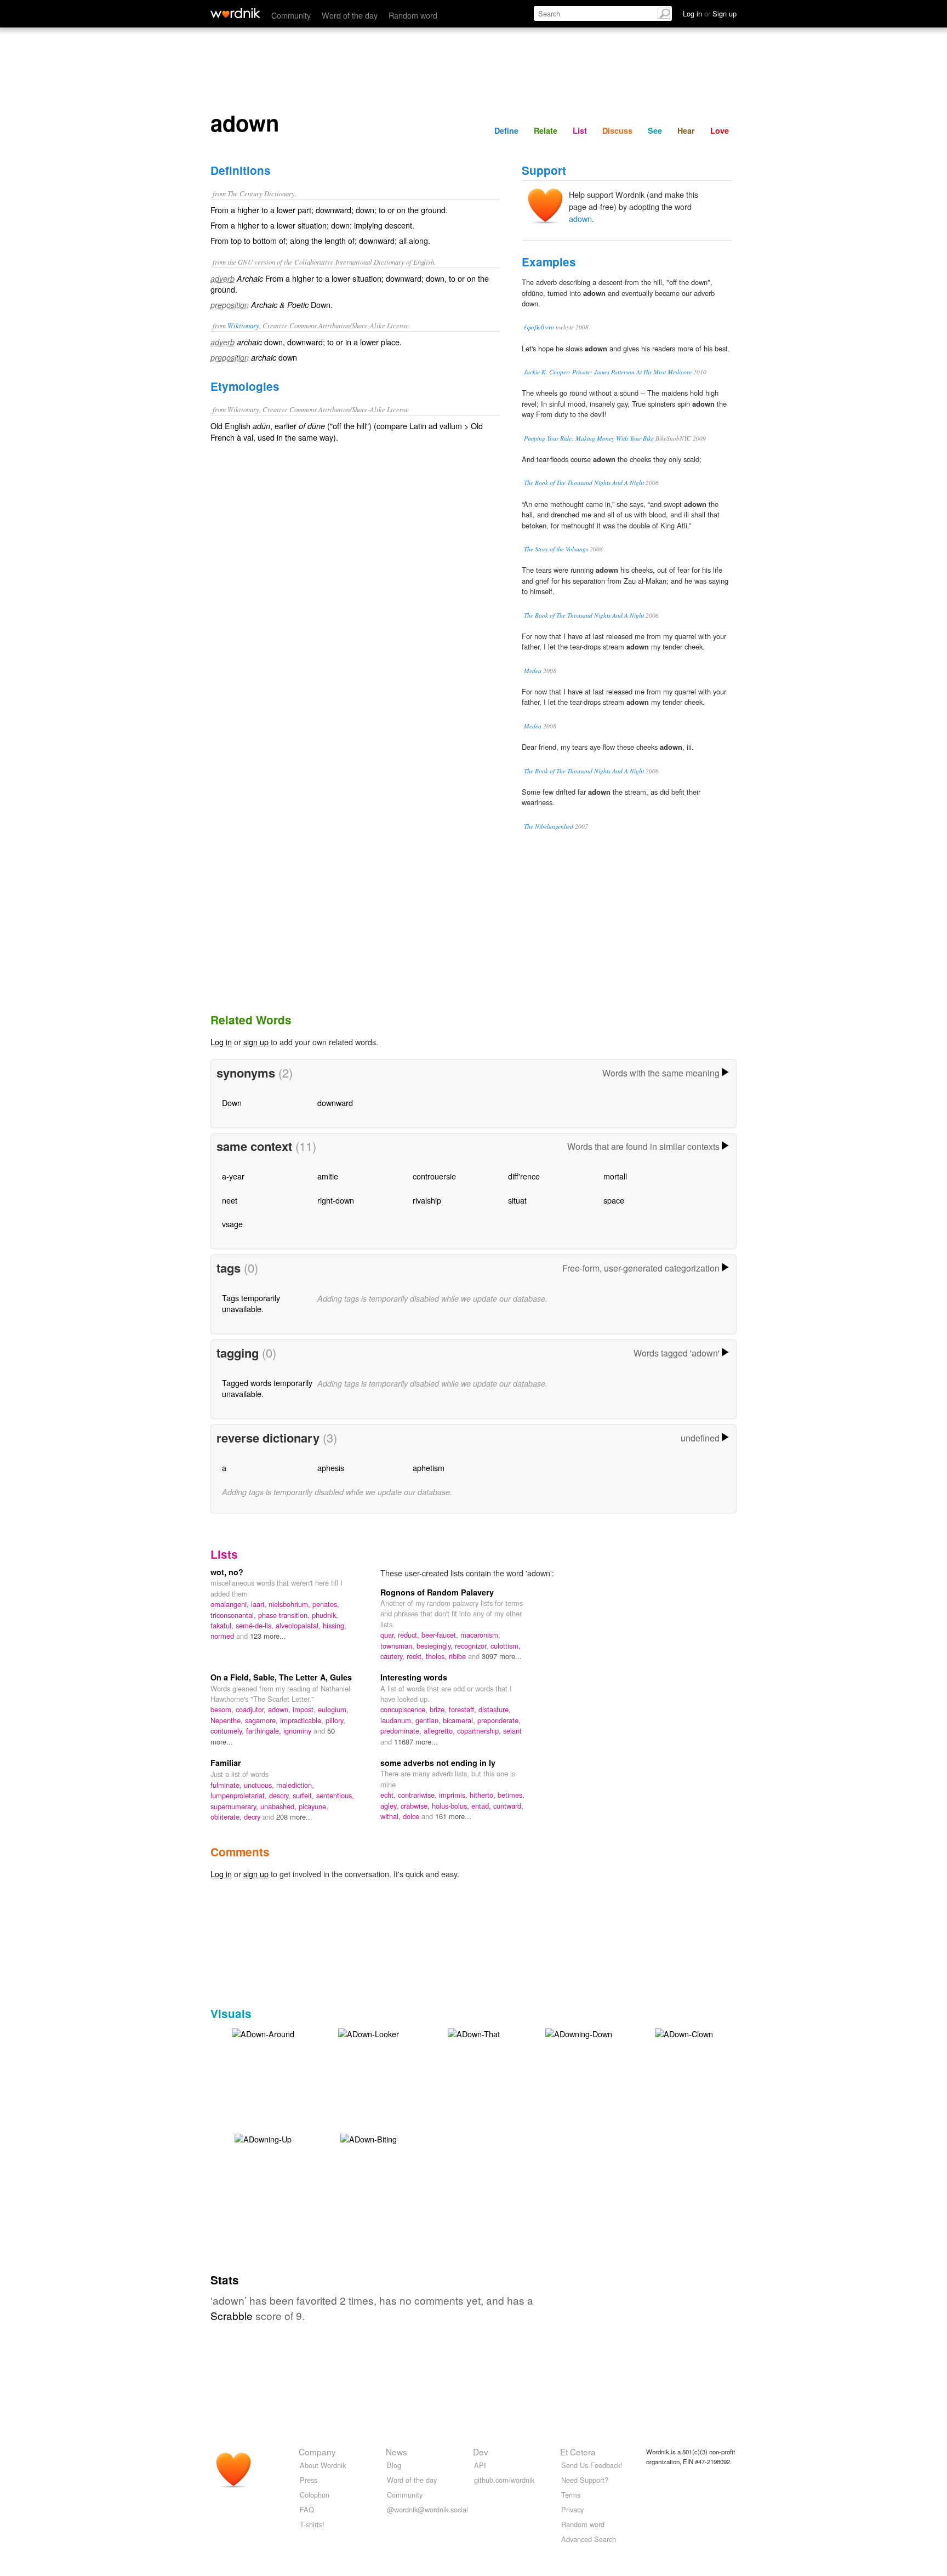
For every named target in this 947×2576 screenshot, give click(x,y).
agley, (390, 1806)
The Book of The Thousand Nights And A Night (584, 483)
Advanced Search (589, 2539)
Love (720, 130)
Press (309, 2480)
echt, (389, 1795)
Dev (481, 2452)
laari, (260, 1604)
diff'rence (524, 1176)
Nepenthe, (228, 1720)
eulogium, (333, 1709)
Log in (221, 1042)
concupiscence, (405, 1709)
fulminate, (227, 1785)
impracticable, (303, 1720)
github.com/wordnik (504, 2480)
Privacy (572, 2509)
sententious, (335, 1795)
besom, (223, 1709)
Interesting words (414, 1677)
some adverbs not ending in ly (438, 1763)
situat (517, 1200)
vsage (232, 1224)
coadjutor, (252, 1709)
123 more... (268, 1636)
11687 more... (416, 1742)
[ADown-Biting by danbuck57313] (369, 2138)
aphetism (429, 1467)
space (614, 1200)
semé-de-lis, (256, 1625)
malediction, (295, 1785)
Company (317, 2452)
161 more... (453, 1816)
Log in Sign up (710, 13)
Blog (394, 2465)
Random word (413, 15)
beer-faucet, (441, 1635)
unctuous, (260, 1785)
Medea (533, 671)
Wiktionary (243, 325)
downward (335, 1102)
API (480, 2465)
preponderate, (499, 1720)
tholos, (437, 1656)
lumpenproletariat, (240, 1795)
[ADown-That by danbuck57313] (474, 2033)
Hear (686, 130)
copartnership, (480, 1731)
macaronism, (480, 1635)
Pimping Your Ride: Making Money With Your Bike (589, 438)
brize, (439, 1709)
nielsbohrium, (290, 1604)
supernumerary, (235, 1806)
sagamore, (263, 1720)
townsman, (398, 1646)
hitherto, (484, 1795)
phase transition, (285, 1615)
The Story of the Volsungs (556, 549)
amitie (328, 1176)
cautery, (393, 1656)
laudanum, (398, 1720)
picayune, (313, 1806)
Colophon (315, 2495)
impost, (305, 1709)
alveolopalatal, (299, 1625)
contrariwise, (418, 1795)
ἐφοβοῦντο (539, 327)
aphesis (331, 1467)
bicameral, (460, 1720)
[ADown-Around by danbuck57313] (263, 2033)
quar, (389, 1635)
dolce (412, 1816)
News (397, 2452)
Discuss (617, 130)
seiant (512, 1731)
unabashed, (279, 1806)
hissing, (335, 1625)
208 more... (294, 1817)
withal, (392, 1816)
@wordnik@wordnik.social (427, 2509)
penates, (326, 1604)
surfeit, (304, 1795)
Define (506, 130)
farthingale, (265, 1731)
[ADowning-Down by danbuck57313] (579, 2033)
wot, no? (227, 1572)
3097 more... (502, 1656)
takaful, (223, 1625)
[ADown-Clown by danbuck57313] (684, 2033)
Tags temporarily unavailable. (251, 1303)
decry (253, 1817)
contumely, (228, 1731)
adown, (280, 1709)
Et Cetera (578, 2452)
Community (291, 15)
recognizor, (473, 1646)
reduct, (410, 1635)
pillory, (335, 1720)
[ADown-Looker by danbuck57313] (369, 2033)
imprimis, (454, 1795)
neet (230, 1200)
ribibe (458, 1656)
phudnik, (325, 1615)
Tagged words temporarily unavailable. (267, 1388)
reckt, (416, 1656)
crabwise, (416, 1806)
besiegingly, (436, 1646)
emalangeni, (231, 1604)
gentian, (429, 1720)
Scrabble (232, 2315)
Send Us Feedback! (592, 2465)
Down (232, 1102)
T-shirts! (312, 2524)
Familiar (226, 1763)
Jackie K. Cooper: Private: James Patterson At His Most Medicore (608, 372)
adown (580, 218)
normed (223, 1636)
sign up (256, 1042)
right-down (336, 1200)
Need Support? (585, 2480)
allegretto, (440, 1731)
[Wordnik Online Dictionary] (235, 13)
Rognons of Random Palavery (437, 1592)
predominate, (402, 1731)
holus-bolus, (452, 1806)
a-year (233, 1176)
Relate (546, 130)
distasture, (495, 1709)
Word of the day (350, 15)
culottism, (506, 1646)
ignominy (298, 1731)
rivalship (427, 1200)
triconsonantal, (234, 1615)
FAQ (307, 2509)
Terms (571, 2495)
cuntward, (508, 1806)
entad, (482, 1806)
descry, (281, 1795)
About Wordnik (323, 2465)
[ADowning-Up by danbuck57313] (263, 2138)
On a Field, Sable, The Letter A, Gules (281, 1677)
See (655, 130)
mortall (615, 1176)
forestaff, (464, 1709)
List (580, 130)
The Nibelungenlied (549, 826)
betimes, (511, 1795)
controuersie (434, 1176)
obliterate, (227, 1817)
